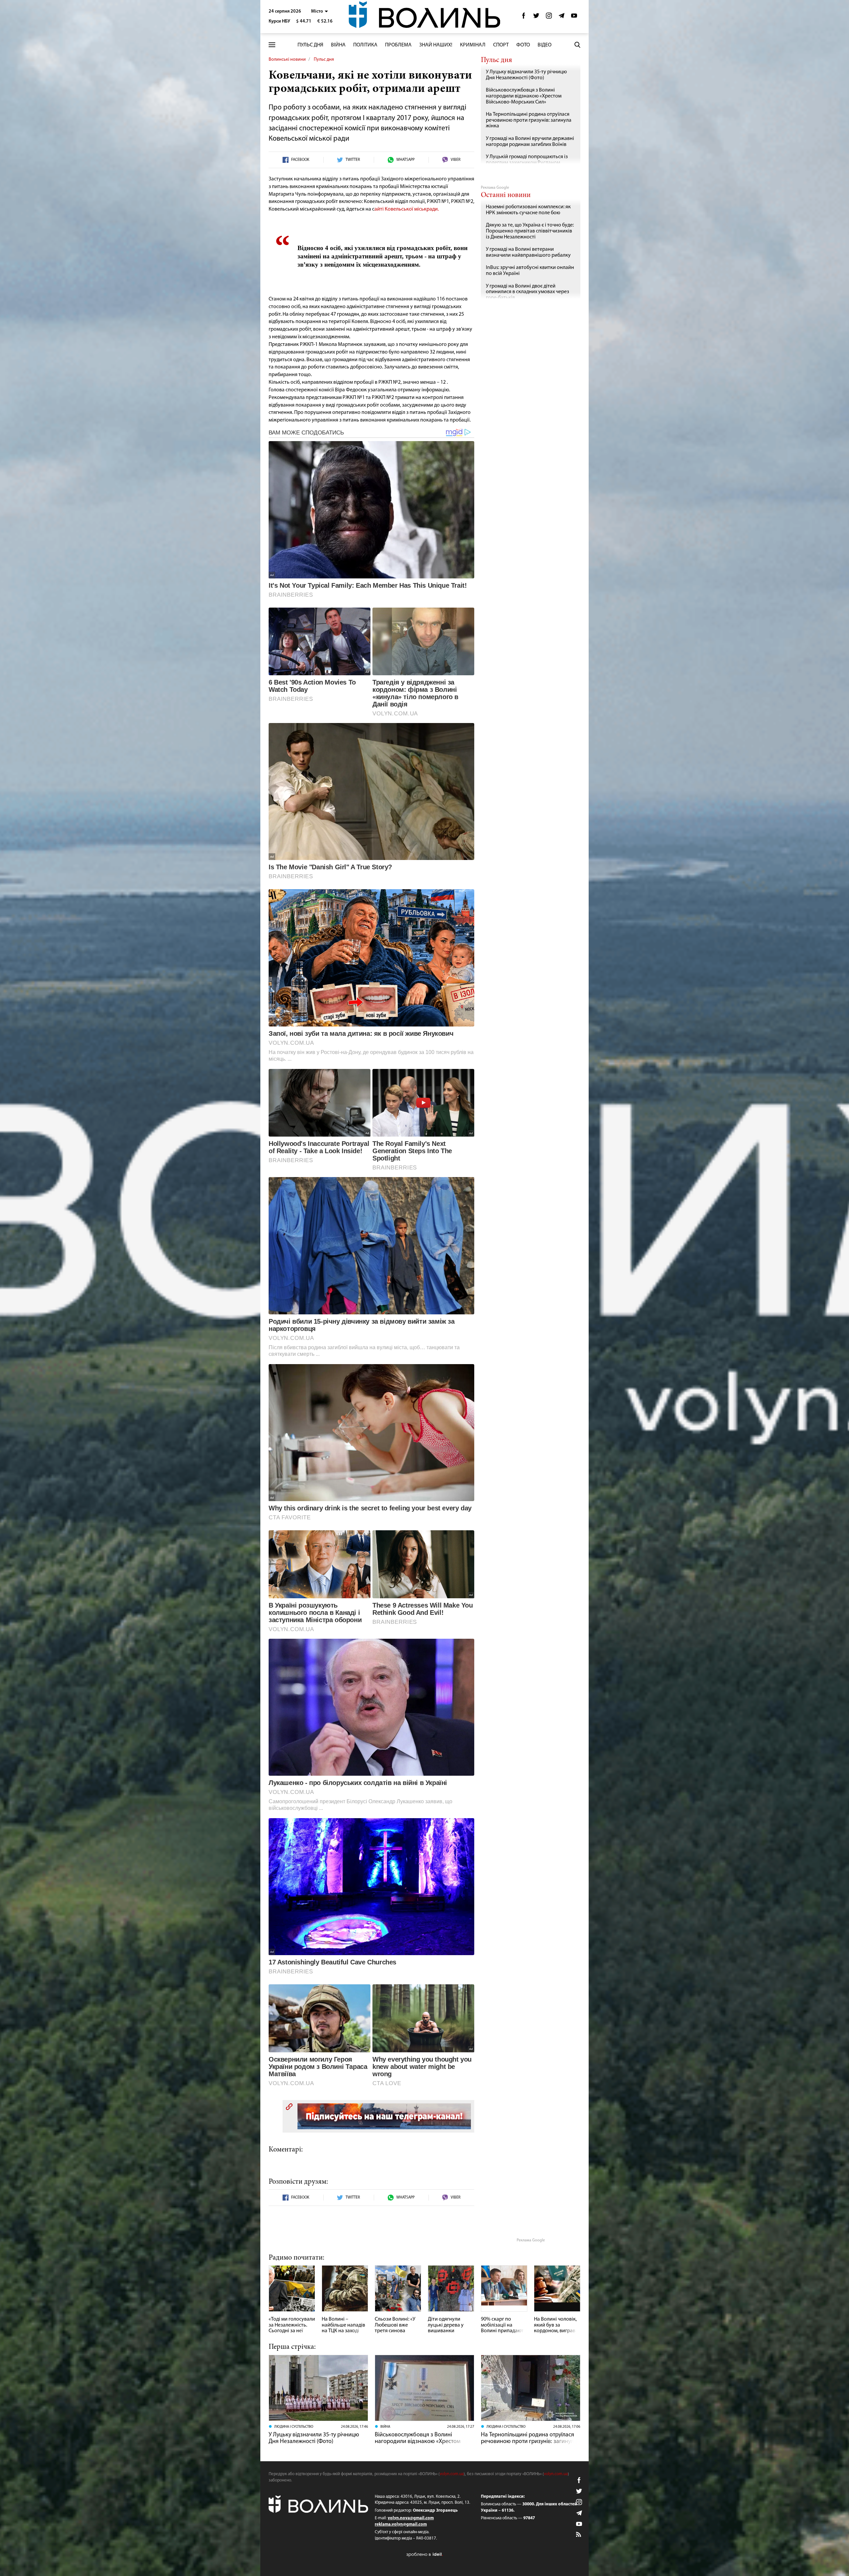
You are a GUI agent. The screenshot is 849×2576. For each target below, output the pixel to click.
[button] (320, 11)
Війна (338, 45)
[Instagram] (549, 17)
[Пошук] (577, 45)
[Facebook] (524, 17)
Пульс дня (310, 45)
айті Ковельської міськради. (407, 209)
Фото (523, 45)
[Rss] (579, 2535)
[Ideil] (424, 2554)
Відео (545, 45)
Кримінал (473, 45)
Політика (365, 45)
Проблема (398, 45)
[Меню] (272, 45)
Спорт (501, 45)
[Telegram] (561, 17)
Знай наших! (436, 45)
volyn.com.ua (452, 2474)
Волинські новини (287, 60)
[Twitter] (536, 17)
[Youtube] (574, 17)
